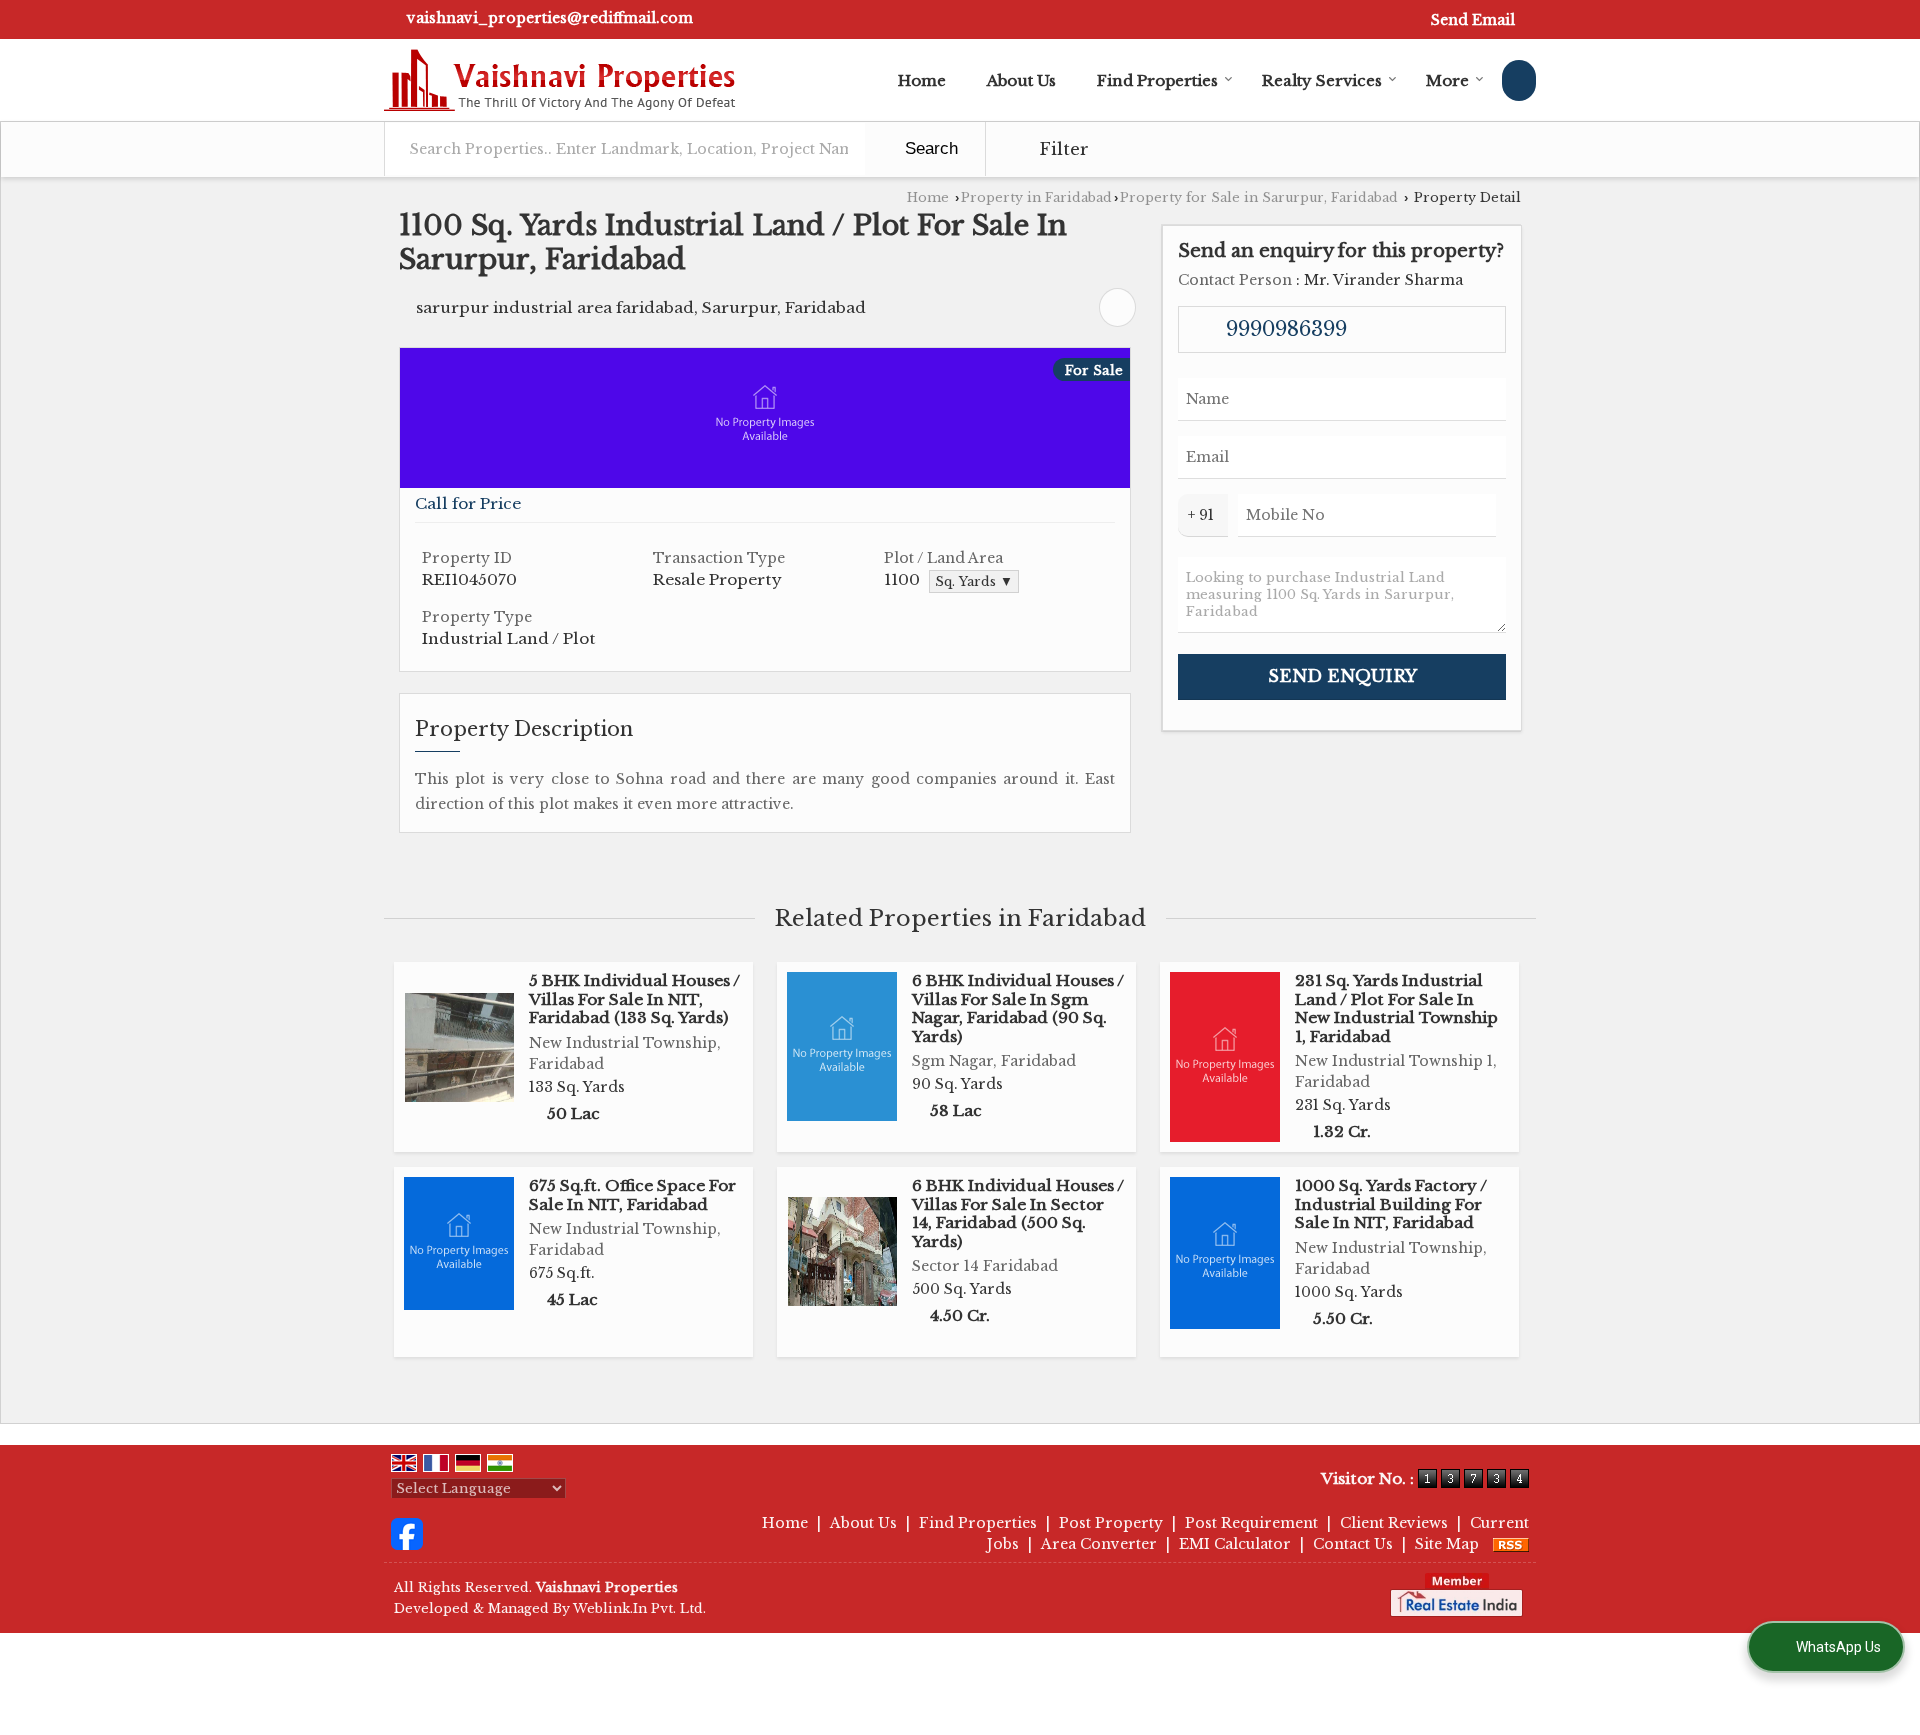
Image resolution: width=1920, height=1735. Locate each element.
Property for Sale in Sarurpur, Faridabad (1259, 197)
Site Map (1447, 1544)
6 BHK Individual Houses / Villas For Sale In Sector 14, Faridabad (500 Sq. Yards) (1018, 1213)
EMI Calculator (1235, 1544)
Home (922, 80)
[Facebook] (407, 1533)
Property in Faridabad (1036, 197)
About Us (1021, 80)
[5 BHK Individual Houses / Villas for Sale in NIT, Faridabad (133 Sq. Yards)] (459, 1047)
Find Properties (1157, 80)
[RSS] (1511, 1544)
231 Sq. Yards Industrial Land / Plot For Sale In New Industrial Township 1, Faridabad (1396, 1008)
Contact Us (1353, 1544)
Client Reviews (1394, 1523)
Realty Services (1322, 80)
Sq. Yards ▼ (974, 581)
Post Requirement (1251, 1523)
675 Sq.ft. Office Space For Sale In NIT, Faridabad (632, 1194)
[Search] (1519, 80)
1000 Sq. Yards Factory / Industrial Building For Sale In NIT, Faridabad (1391, 1204)
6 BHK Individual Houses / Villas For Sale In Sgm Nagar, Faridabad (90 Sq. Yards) (1018, 1008)
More (1447, 80)
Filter (1061, 149)
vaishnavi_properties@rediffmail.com (550, 18)
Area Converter (1099, 1544)
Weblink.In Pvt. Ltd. (639, 1608)
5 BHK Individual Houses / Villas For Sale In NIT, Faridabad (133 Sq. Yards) (634, 999)
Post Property (1111, 1523)
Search (929, 148)
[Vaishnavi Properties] (560, 80)
